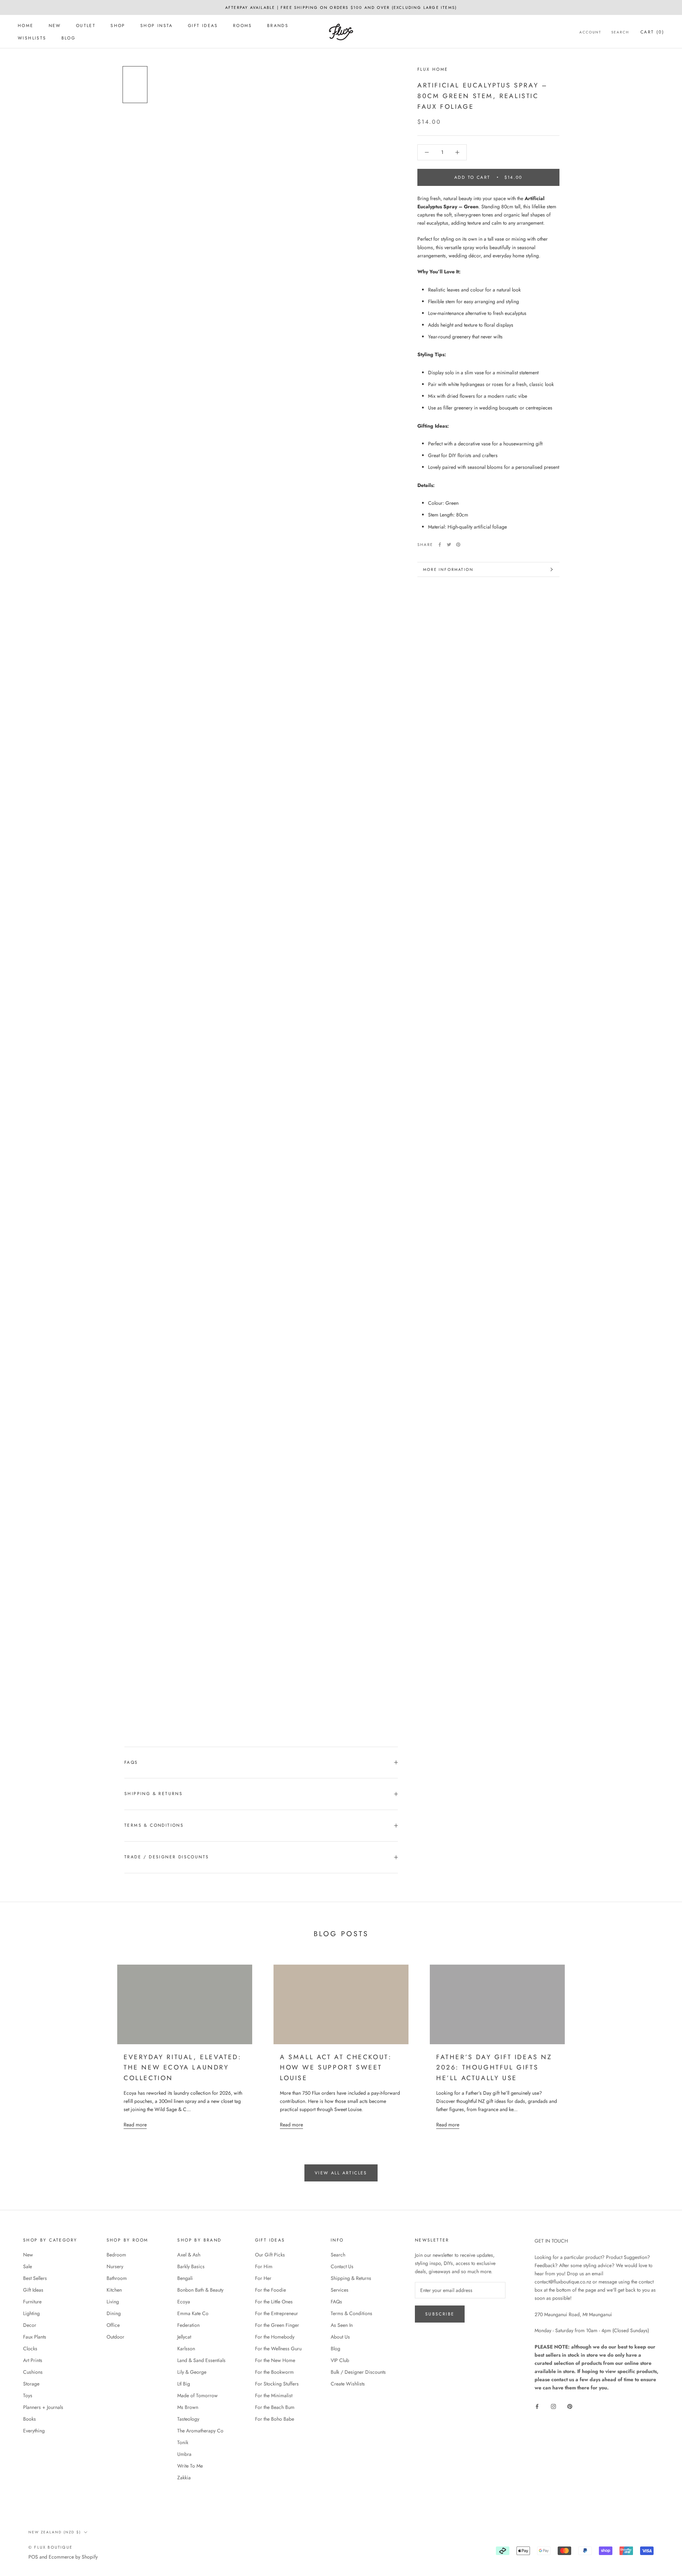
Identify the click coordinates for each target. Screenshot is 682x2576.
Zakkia (184, 2478)
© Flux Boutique (50, 2547)
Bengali (185, 2278)
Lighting (31, 2313)
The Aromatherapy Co (200, 2431)
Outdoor (115, 2337)
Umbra (184, 2454)
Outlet (86, 26)
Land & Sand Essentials (201, 2360)
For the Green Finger (277, 2325)
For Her (263, 2278)
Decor (30, 2325)
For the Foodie (270, 2290)
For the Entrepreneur (277, 2313)
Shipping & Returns (153, 1794)
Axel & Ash (189, 2255)
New (55, 26)
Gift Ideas (203, 26)
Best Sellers (35, 2278)
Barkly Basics (191, 2266)
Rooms (243, 26)
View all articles (341, 2173)
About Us (340, 2337)
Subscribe (440, 2314)
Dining (114, 2313)
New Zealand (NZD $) (55, 2532)
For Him (264, 2266)
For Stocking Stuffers (277, 2384)
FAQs (131, 1762)
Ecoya (184, 2302)
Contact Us (342, 2266)
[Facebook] (440, 545)
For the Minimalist (274, 2395)
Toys (28, 2395)
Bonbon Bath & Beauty (200, 2290)
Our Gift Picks (270, 2255)
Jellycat (184, 2337)
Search (620, 32)
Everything (34, 2431)
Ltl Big (184, 2384)
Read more (135, 2125)
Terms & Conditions (154, 1825)
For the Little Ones (274, 2302)
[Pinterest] (458, 545)
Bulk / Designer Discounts (358, 2372)
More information (448, 569)
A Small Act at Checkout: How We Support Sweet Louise (336, 2068)
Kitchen (114, 2290)
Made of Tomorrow (197, 2395)
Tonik (183, 2442)
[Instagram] (553, 2406)
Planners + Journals (43, 2407)
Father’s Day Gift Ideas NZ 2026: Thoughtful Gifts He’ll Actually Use (494, 2068)
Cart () (652, 32)
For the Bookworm (274, 2372)
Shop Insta (157, 26)
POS (33, 2557)
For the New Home (275, 2360)
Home (26, 26)
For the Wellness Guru (278, 2349)
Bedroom (116, 2255)
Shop (118, 26)
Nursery (115, 2266)
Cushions (33, 2372)
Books (29, 2419)
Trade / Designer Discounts (167, 1857)
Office (113, 2325)
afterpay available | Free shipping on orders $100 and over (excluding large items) (341, 7)
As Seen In (342, 2325)
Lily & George (192, 2372)
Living (113, 2302)
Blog (69, 38)
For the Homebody (275, 2337)
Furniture (32, 2302)
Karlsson (186, 2349)
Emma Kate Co (193, 2313)
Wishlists (32, 38)
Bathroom (117, 2278)
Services (340, 2290)
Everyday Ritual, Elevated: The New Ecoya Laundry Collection (183, 2068)
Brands (278, 26)
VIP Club (340, 2360)
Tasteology (188, 2419)
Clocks (30, 2349)
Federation (188, 2325)
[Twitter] (449, 545)
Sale (28, 2266)
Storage (31, 2384)
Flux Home (433, 69)
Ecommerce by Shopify (73, 2557)
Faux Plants (35, 2337)
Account (590, 32)
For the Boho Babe (275, 2419)
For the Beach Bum (275, 2407)
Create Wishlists (348, 2384)
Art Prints (33, 2360)
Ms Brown (188, 2407)
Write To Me (190, 2466)
